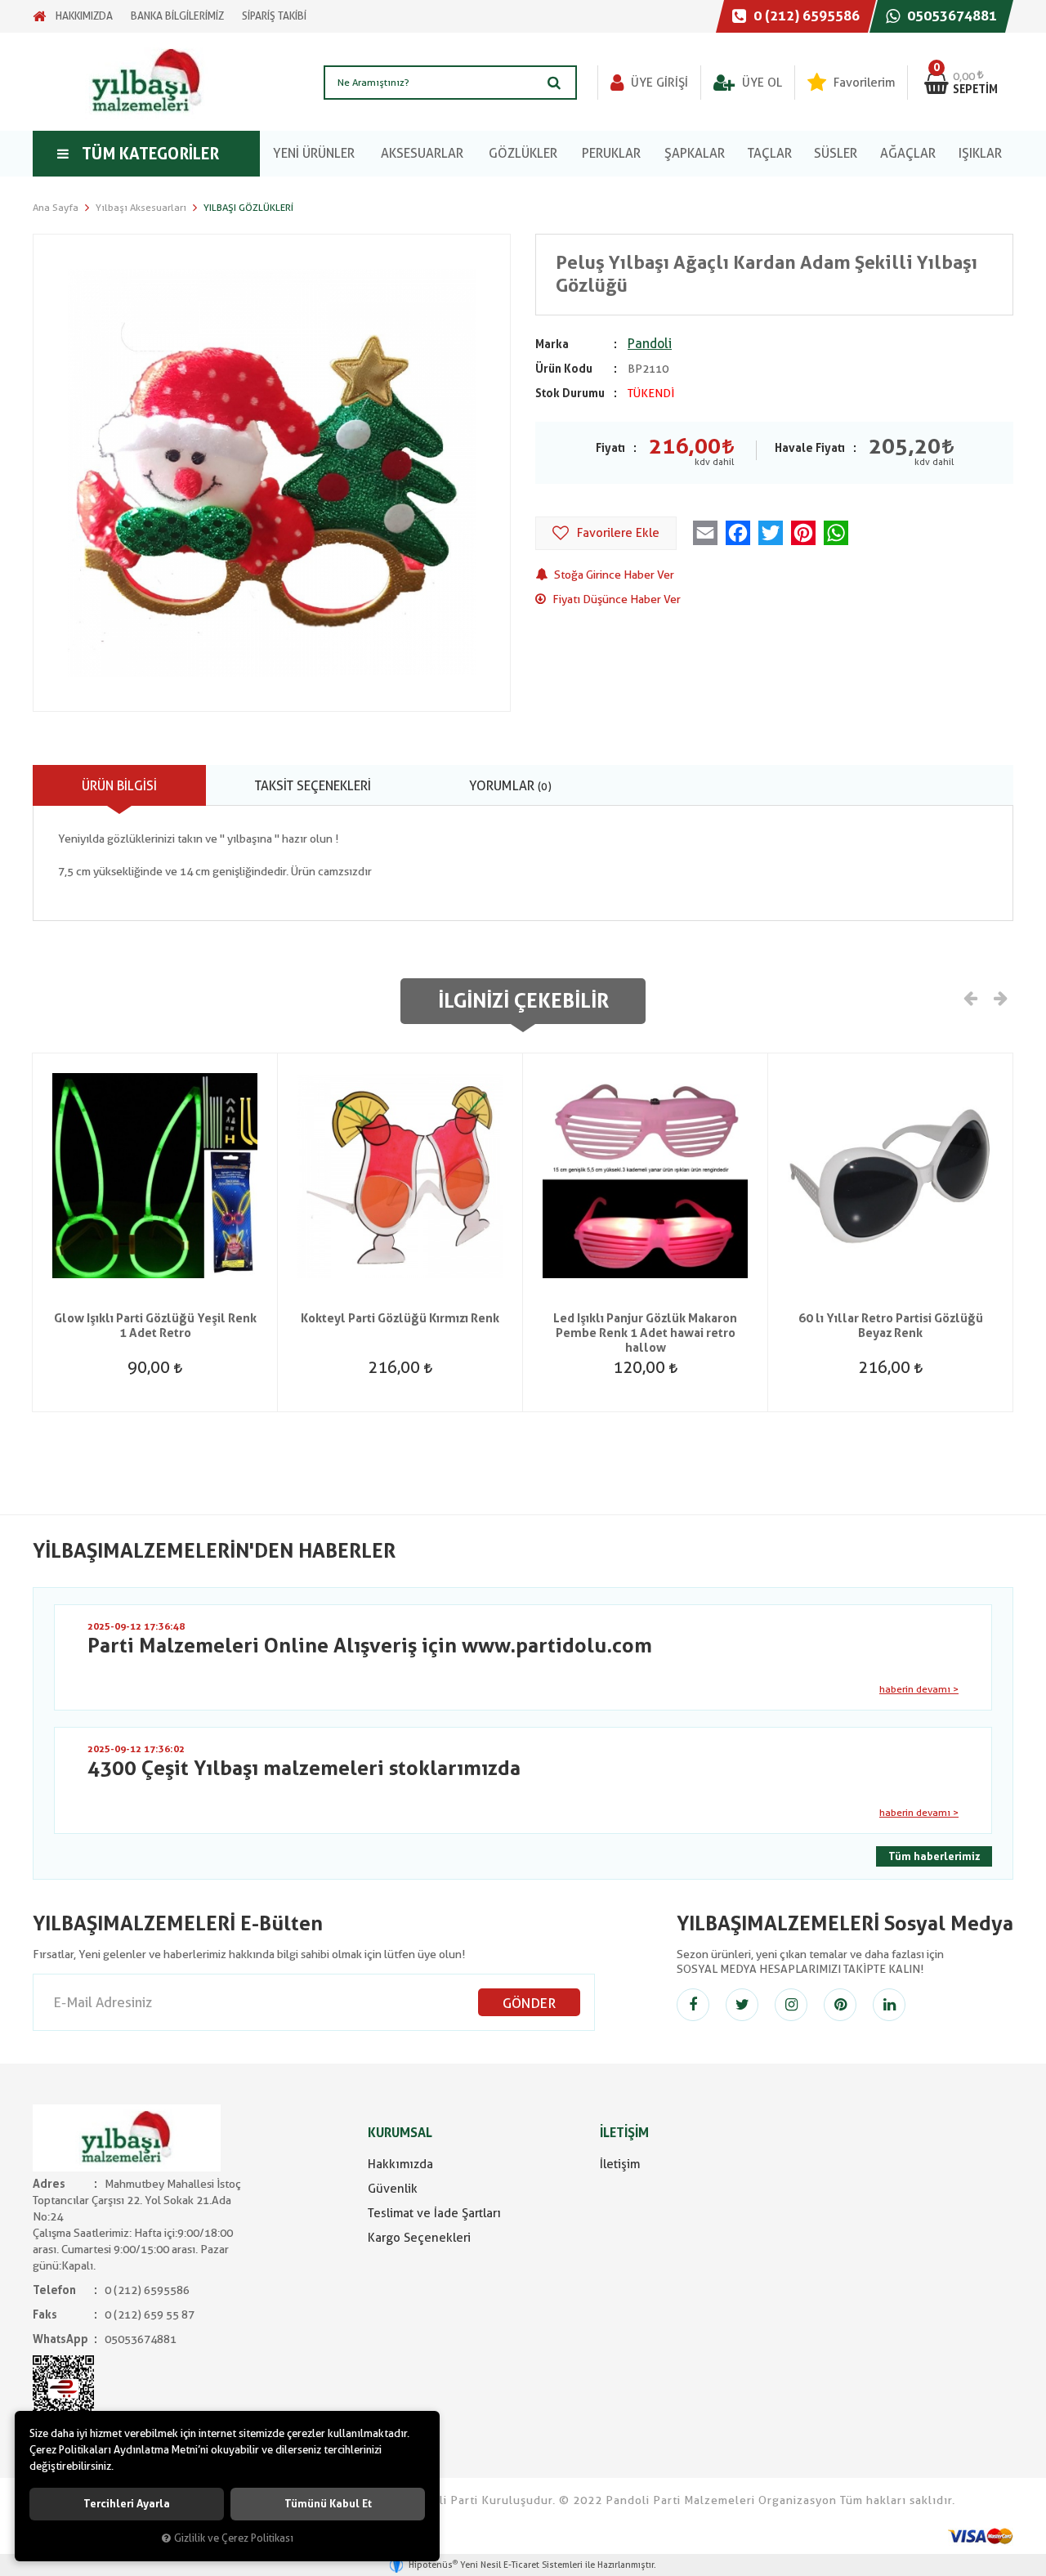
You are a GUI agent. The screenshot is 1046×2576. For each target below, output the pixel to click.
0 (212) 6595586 (805, 16)
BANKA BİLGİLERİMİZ (177, 16)
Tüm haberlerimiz (934, 1856)
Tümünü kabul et (328, 2504)
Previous (971, 997)
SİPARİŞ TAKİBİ (274, 16)
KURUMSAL (400, 2133)
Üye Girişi (658, 83)
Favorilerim (863, 83)
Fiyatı (610, 448)
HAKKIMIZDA (84, 16)
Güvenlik (393, 2189)
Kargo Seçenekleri (419, 2238)
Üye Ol (760, 83)
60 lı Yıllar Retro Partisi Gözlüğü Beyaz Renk (891, 1326)
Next (999, 997)
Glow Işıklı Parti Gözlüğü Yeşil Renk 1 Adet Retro (155, 1326)
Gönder (529, 2003)
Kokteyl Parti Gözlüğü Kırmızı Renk (400, 1318)
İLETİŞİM (624, 2133)
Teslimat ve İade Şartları (434, 2213)
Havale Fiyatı (810, 448)
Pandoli (650, 344)
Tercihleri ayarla (127, 2504)
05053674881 (950, 16)
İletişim (620, 2164)
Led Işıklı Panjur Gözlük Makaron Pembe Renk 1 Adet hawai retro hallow (645, 1333)
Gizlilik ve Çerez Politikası (234, 2538)
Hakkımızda (400, 2164)
